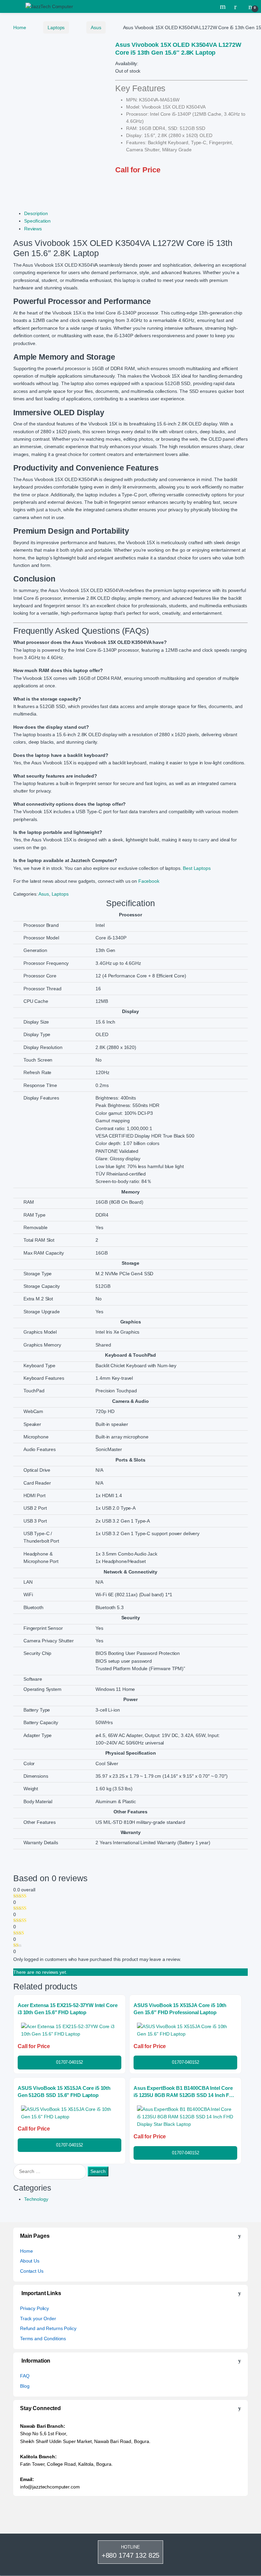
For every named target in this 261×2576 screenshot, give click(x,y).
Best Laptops (197, 868)
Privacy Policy (34, 2308)
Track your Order (38, 2319)
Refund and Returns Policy (48, 2328)
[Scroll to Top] (130, 2576)
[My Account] (238, 6)
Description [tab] (36, 213)
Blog (25, 2386)
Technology (36, 2199)
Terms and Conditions (43, 2339)
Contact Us (32, 2271)
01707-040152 (69, 2062)
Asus (96, 27)
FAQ (25, 2376)
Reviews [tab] (33, 229)
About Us (30, 2261)
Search (224, 6)
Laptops (56, 27)
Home (20, 27)
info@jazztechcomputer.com (50, 2487)
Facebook (149, 881)
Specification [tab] (37, 221)
